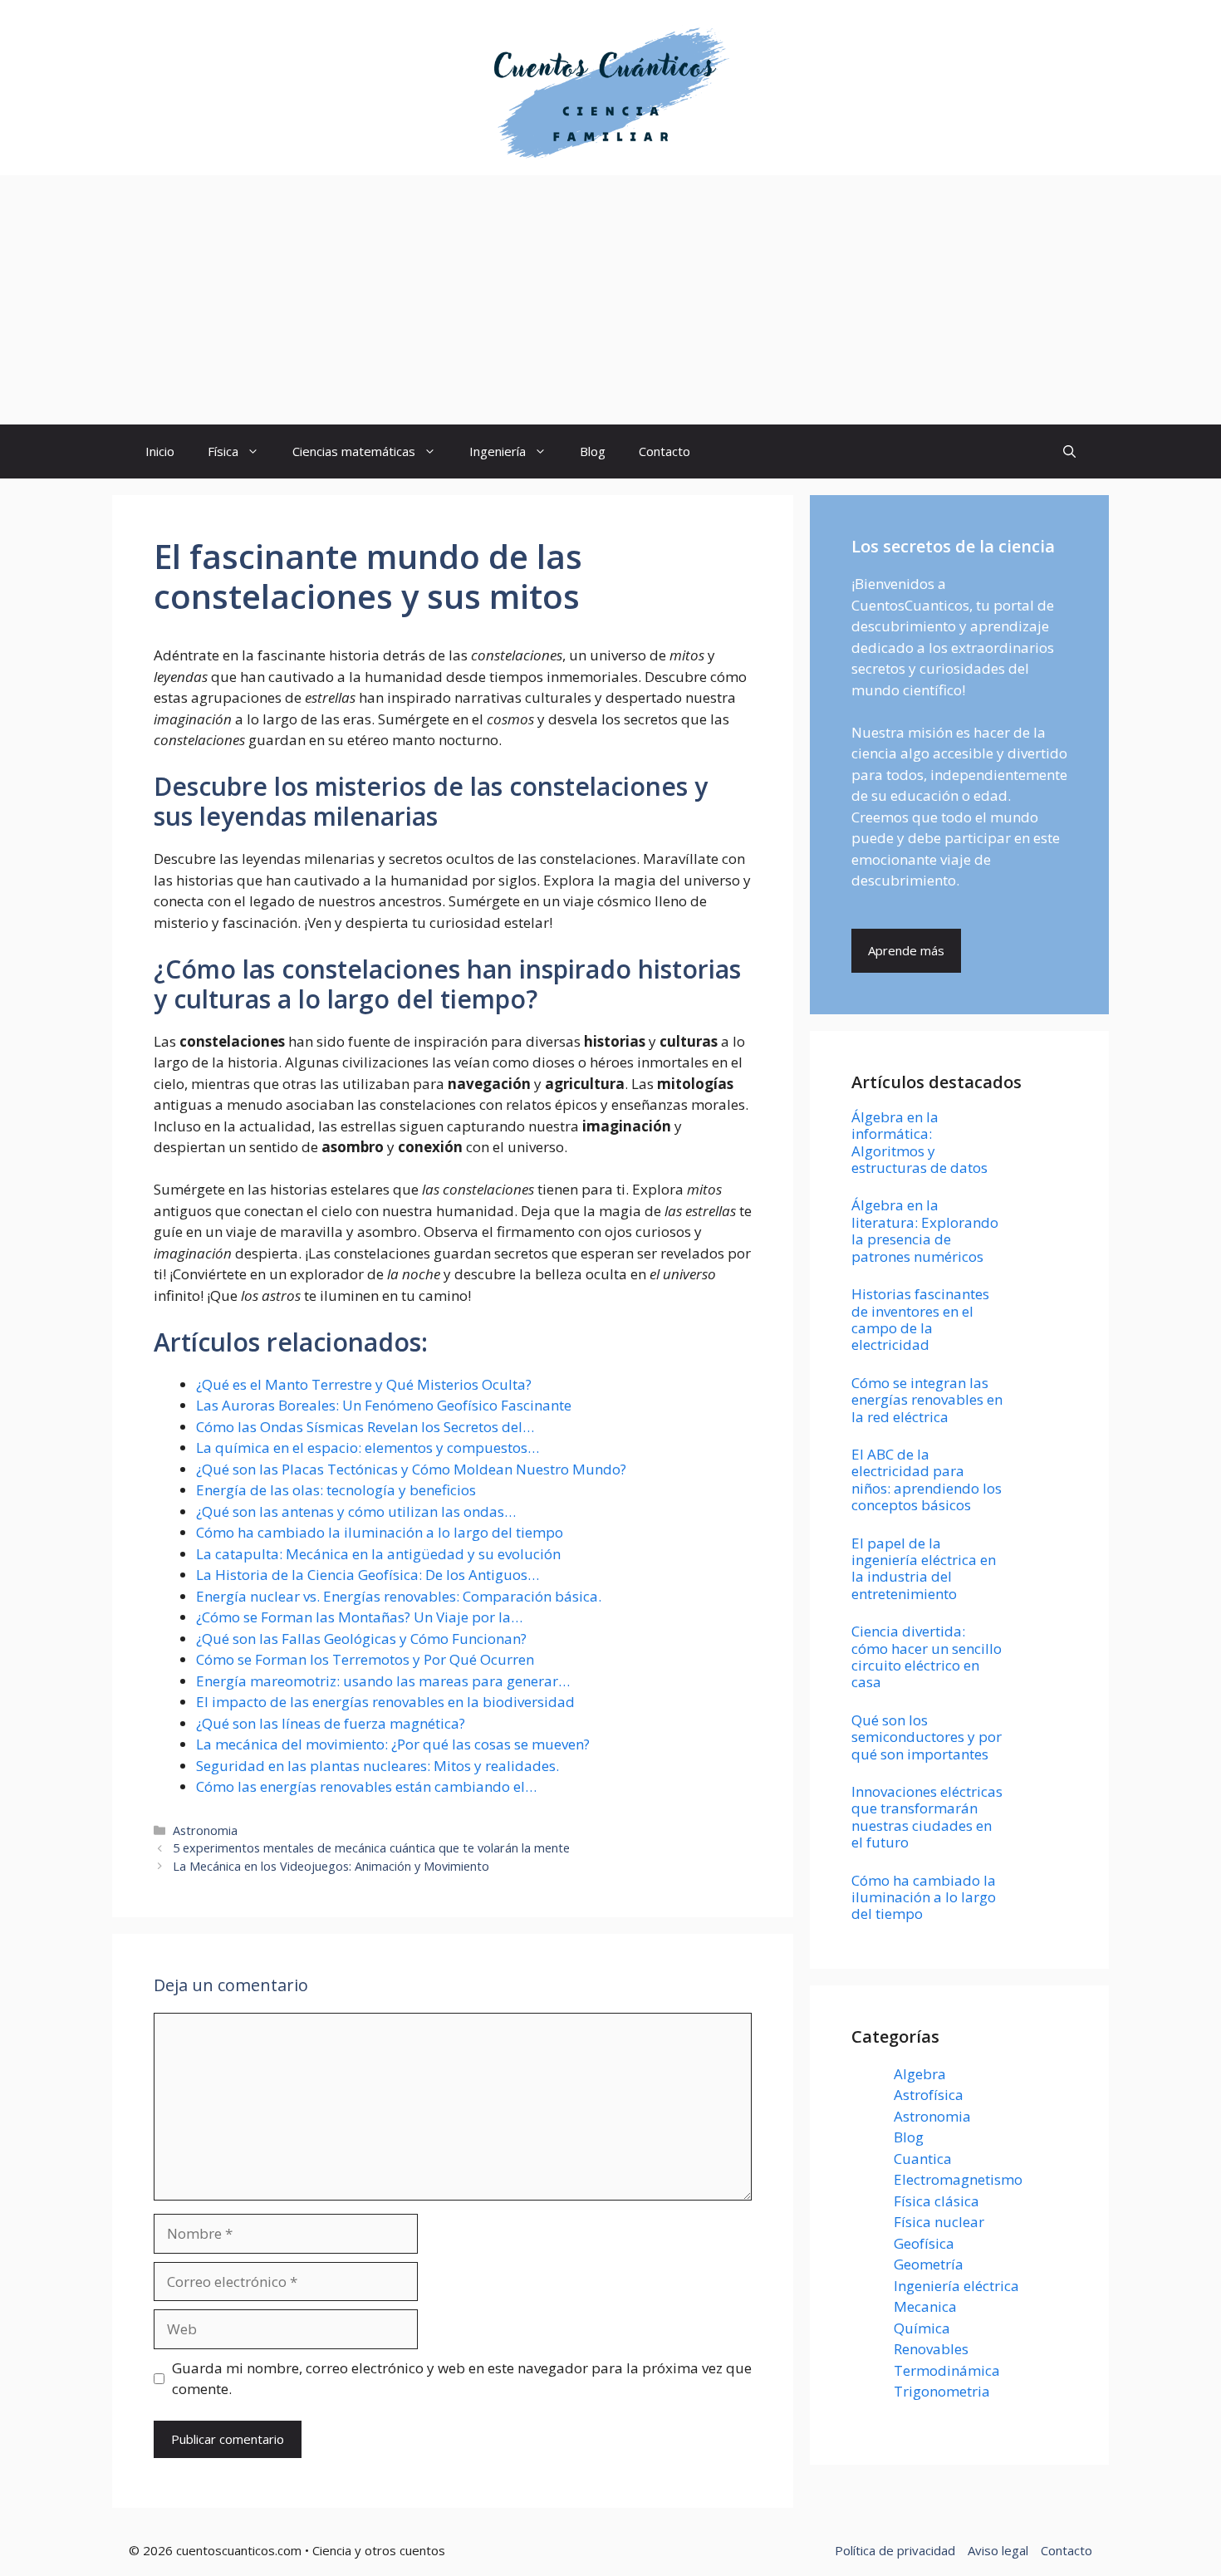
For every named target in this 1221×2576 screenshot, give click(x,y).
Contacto (664, 451)
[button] (1069, 451)
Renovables (931, 2349)
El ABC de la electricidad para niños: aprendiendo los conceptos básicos (927, 1479)
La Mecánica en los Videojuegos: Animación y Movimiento (331, 1866)
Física (223, 451)
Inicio (160, 451)
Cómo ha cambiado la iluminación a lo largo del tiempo (924, 1897)
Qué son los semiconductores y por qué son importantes (927, 1737)
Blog (593, 451)
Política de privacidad (895, 2550)
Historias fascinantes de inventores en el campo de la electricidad (920, 1319)
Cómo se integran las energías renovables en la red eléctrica (927, 1400)
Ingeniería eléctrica (956, 2286)
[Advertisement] (610, 300)
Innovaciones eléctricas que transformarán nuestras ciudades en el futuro (927, 1817)
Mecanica (925, 2306)
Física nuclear (939, 2222)
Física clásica (937, 2201)
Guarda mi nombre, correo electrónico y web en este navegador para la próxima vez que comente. (462, 2379)
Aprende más (906, 950)
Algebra (920, 2074)
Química (922, 2328)
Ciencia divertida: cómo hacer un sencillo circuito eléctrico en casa (927, 1656)
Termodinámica (947, 2370)
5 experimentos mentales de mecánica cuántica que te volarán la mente (371, 1848)
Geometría (929, 2264)
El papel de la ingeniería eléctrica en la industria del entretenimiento (924, 1568)
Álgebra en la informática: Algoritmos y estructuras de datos (919, 1142)
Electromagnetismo (958, 2179)
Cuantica (923, 2159)
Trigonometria (942, 2391)
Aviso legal (998, 2550)
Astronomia (205, 1830)
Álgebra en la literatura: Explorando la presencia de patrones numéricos (925, 1230)
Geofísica (924, 2243)
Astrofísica (929, 2095)
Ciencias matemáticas (354, 451)
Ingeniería (498, 451)
